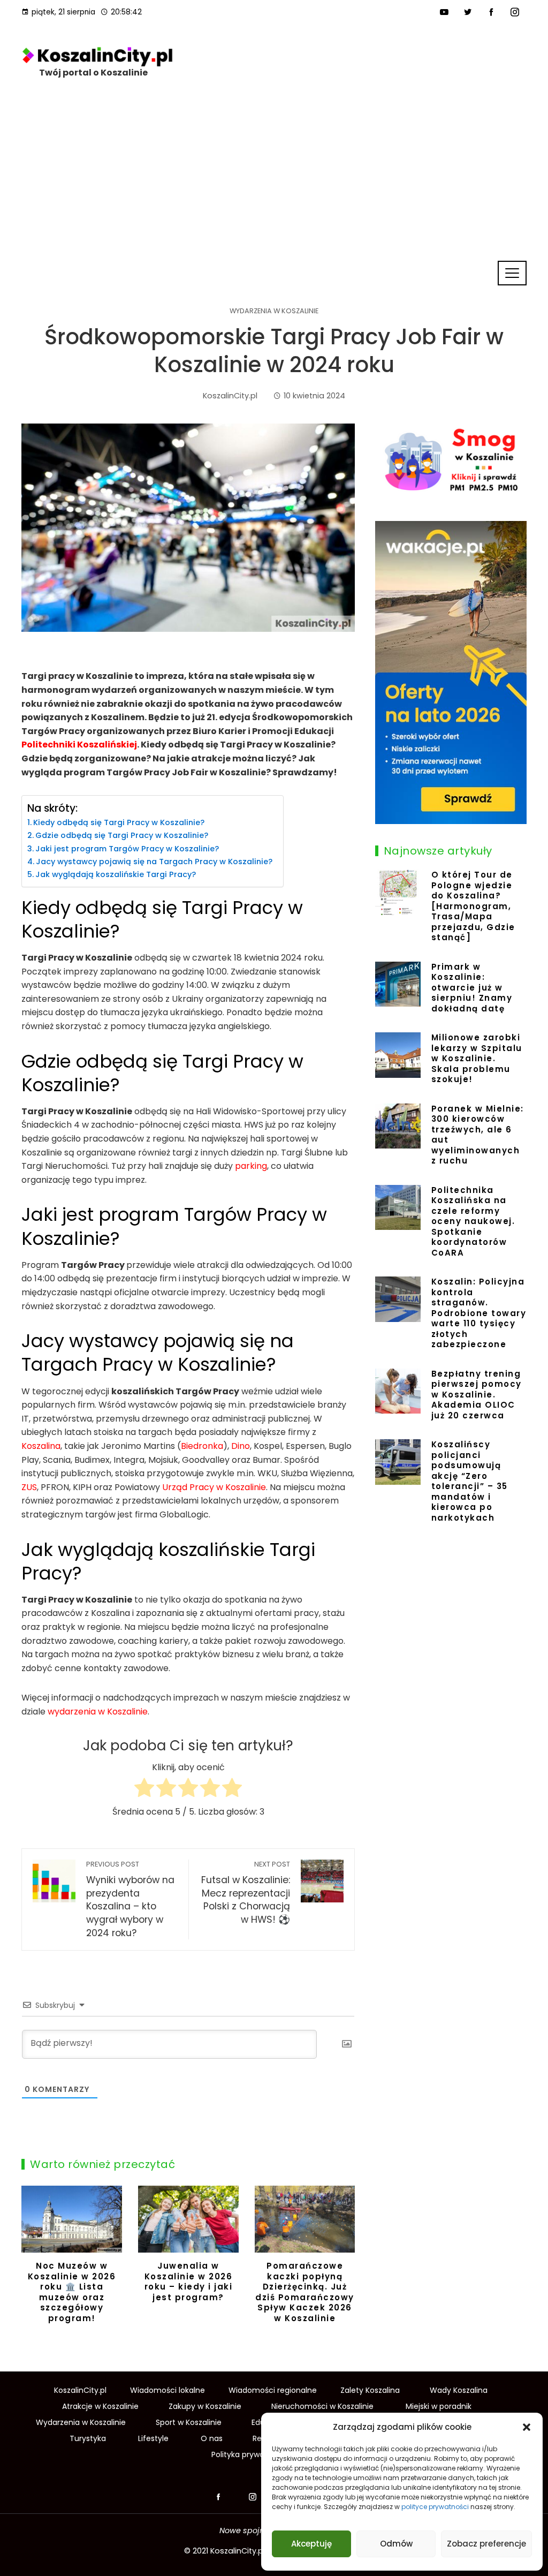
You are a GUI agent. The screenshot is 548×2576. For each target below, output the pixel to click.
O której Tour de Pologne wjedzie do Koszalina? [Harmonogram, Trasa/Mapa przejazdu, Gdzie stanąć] (473, 906)
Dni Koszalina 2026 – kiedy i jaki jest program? (305, 2276)
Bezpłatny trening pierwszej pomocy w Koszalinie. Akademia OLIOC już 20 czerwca (477, 1395)
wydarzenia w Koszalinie (98, 1712)
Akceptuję (311, 2544)
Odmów (396, 2544)
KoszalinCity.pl (238, 2551)
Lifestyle (153, 2438)
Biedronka (202, 1446)
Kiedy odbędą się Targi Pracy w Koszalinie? (119, 822)
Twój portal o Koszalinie (93, 73)
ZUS (29, 1487)
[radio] (144, 1790)
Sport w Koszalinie (189, 2422)
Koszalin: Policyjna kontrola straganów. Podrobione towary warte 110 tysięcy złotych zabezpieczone (479, 1313)
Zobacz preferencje (486, 2544)
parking (251, 1166)
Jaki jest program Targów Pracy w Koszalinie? (127, 849)
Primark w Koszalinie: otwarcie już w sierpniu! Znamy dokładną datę (472, 988)
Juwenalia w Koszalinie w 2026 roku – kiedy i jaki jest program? (72, 2282)
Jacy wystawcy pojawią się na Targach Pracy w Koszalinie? (154, 862)
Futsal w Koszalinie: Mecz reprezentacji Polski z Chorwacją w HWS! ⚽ (246, 1893)
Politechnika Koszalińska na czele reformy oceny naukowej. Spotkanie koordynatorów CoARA (473, 1221)
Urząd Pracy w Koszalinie (214, 1487)
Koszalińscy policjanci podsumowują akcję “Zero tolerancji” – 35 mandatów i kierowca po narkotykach (470, 1481)
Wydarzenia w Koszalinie (274, 311)
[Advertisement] (274, 179)
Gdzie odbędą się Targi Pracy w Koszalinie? (122, 835)
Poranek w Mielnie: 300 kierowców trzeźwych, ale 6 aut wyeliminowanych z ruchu (478, 1135)
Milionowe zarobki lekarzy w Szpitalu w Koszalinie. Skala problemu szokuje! (477, 1058)
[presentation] (32, 2257)
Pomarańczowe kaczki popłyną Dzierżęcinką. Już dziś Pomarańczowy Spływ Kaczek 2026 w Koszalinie (188, 2292)
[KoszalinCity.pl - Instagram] (253, 2497)
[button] (527, 2427)
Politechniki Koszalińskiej (79, 745)
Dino (241, 1446)
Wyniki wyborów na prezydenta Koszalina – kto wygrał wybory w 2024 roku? (130, 1899)
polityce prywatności (435, 2507)
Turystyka (88, 2438)
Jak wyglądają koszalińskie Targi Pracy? (116, 874)
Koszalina (41, 1446)
